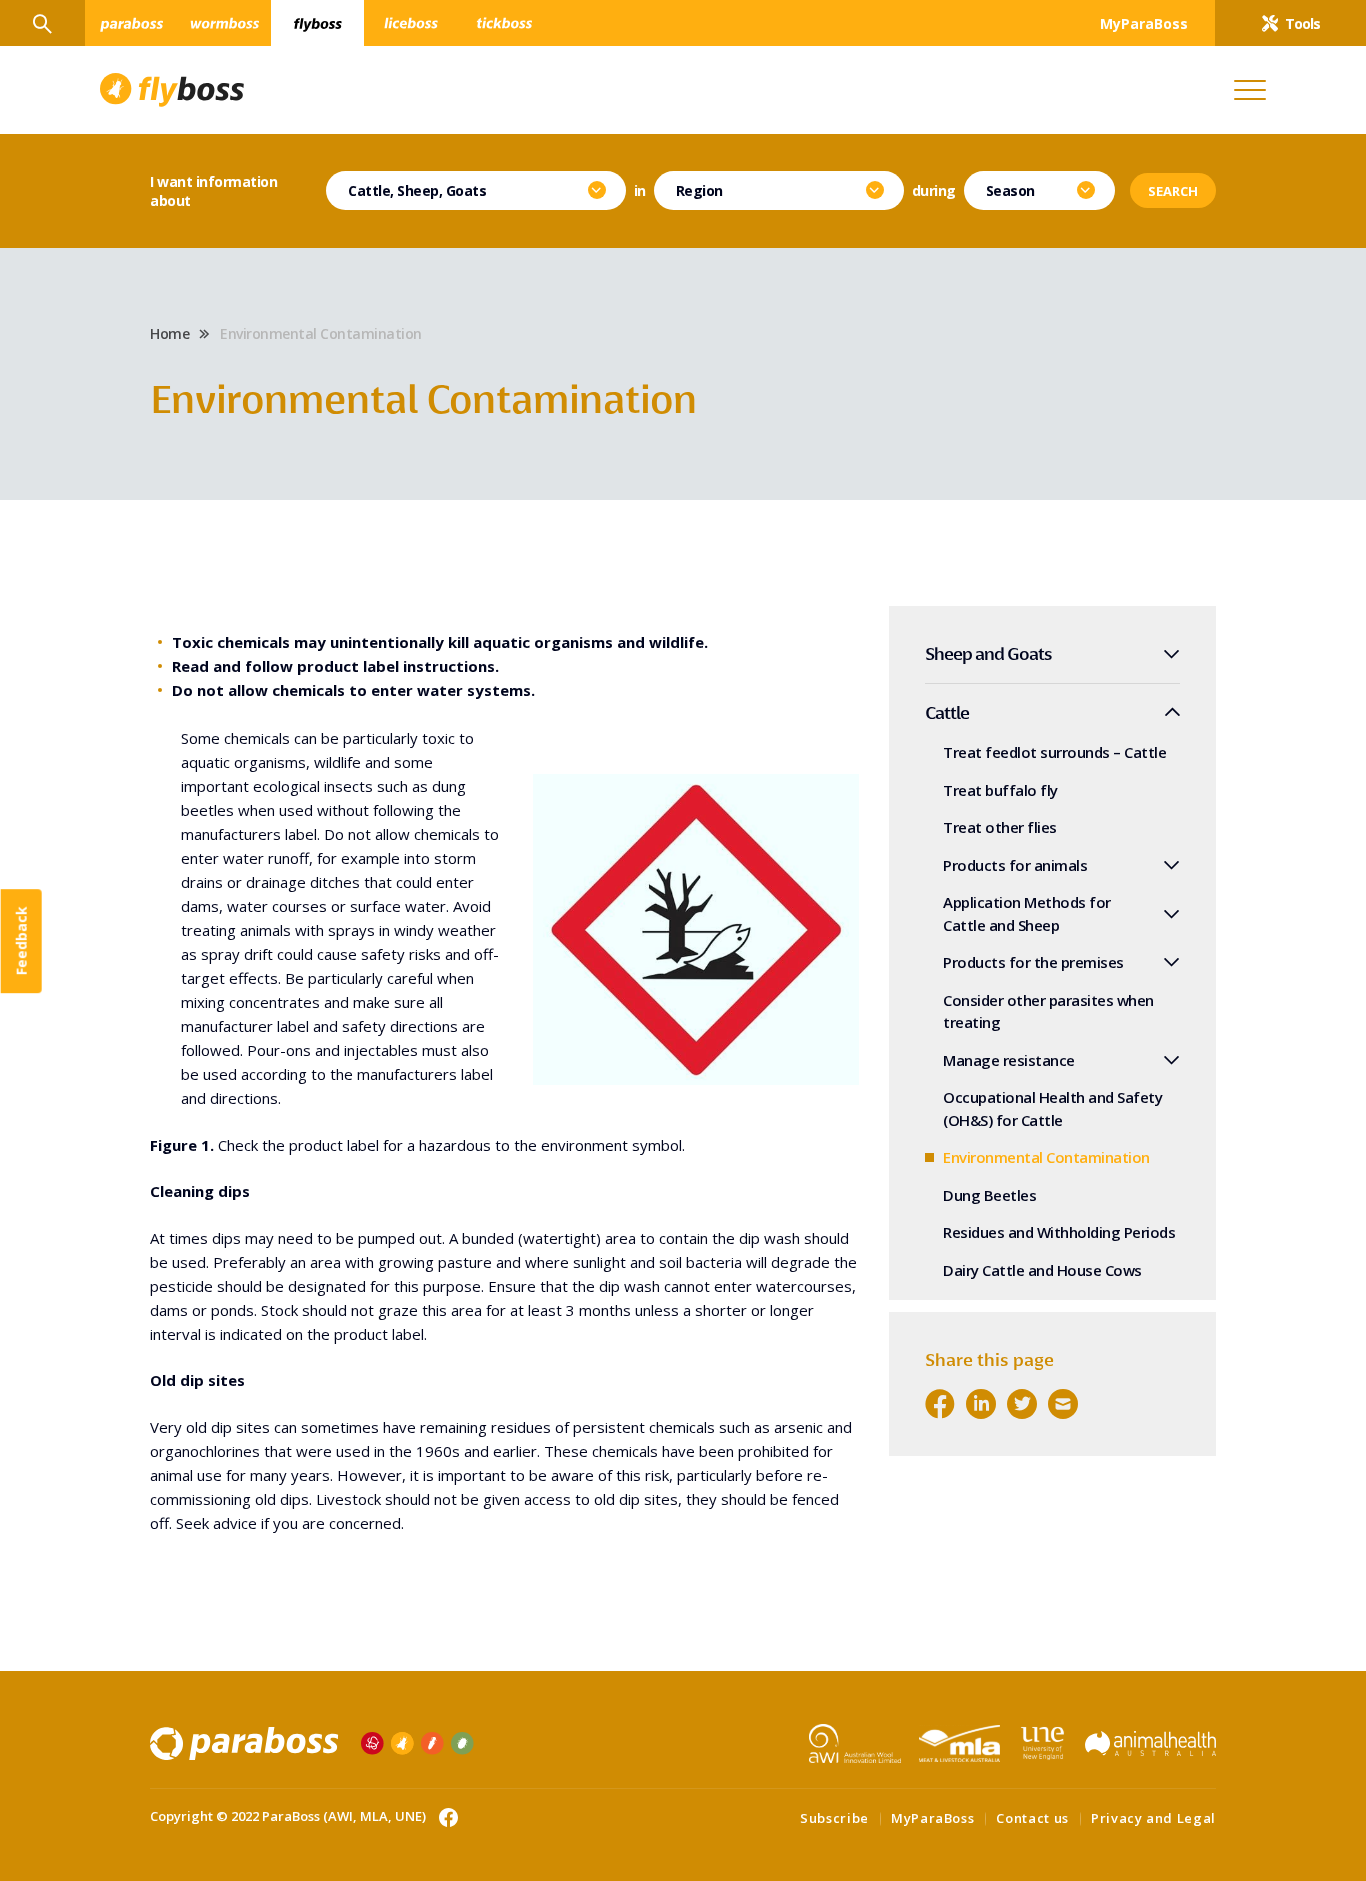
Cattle (947, 712)
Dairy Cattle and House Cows (1042, 1270)
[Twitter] (1022, 1404)
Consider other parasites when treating (1048, 1011)
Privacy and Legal (1153, 1818)
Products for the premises (1033, 962)
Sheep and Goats (988, 653)
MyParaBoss (933, 1818)
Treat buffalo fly (1000, 790)
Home (169, 333)
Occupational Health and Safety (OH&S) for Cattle (1052, 1108)
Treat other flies (1000, 827)
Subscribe (834, 1818)
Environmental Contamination (1046, 1157)
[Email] (1063, 1404)
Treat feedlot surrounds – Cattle (1054, 752)
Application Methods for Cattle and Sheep (1027, 913)
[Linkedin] (981, 1404)
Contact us (1032, 1818)
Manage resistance (1009, 1060)
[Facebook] (940, 1404)
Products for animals (1015, 865)
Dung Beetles (989, 1195)
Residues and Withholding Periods (1059, 1232)
